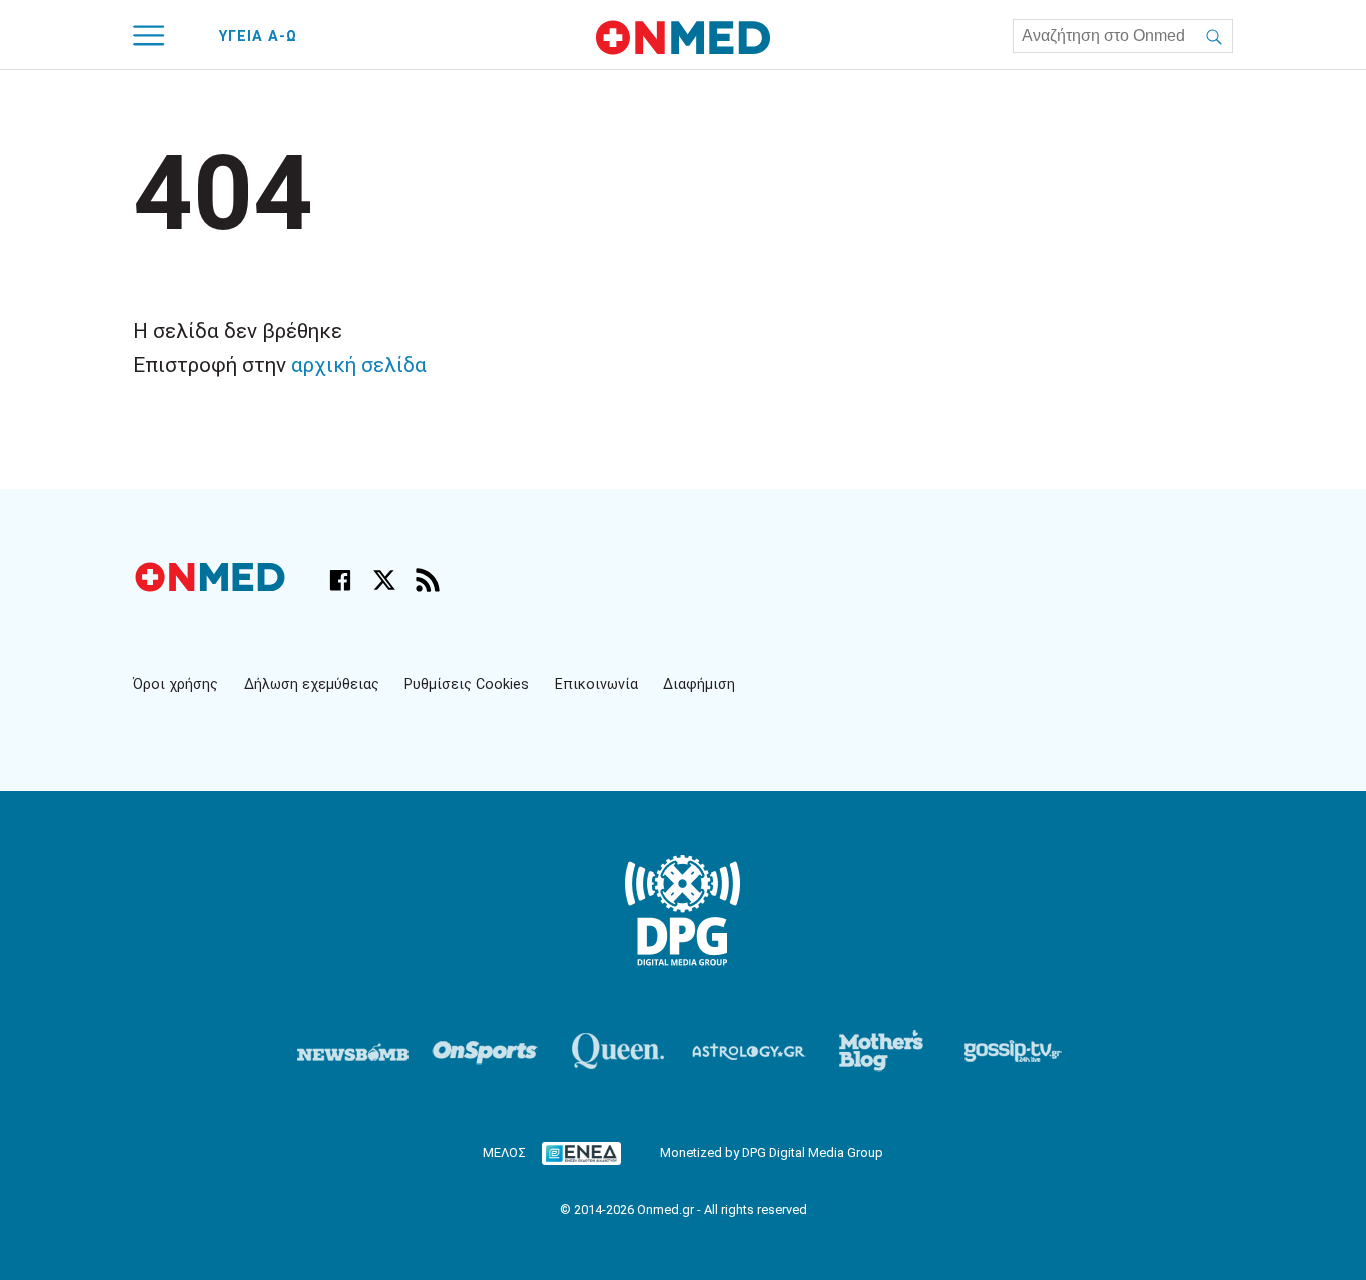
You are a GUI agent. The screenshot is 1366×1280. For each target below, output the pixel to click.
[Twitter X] (384, 580)
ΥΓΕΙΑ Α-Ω (258, 36)
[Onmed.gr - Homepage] (683, 37)
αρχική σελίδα (359, 365)
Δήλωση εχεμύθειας (311, 684)
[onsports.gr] (485, 1051)
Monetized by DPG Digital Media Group (771, 1152)
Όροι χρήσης (175, 684)
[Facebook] (340, 580)
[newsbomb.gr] (353, 1051)
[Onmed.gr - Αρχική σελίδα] (212, 586)
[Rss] (428, 580)
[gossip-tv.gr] (1013, 1051)
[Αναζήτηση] (1214, 36)
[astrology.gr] (749, 1051)
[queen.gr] (617, 1051)
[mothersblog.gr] (881, 1051)
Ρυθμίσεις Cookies (466, 684)
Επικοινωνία (596, 684)
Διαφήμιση (699, 684)
